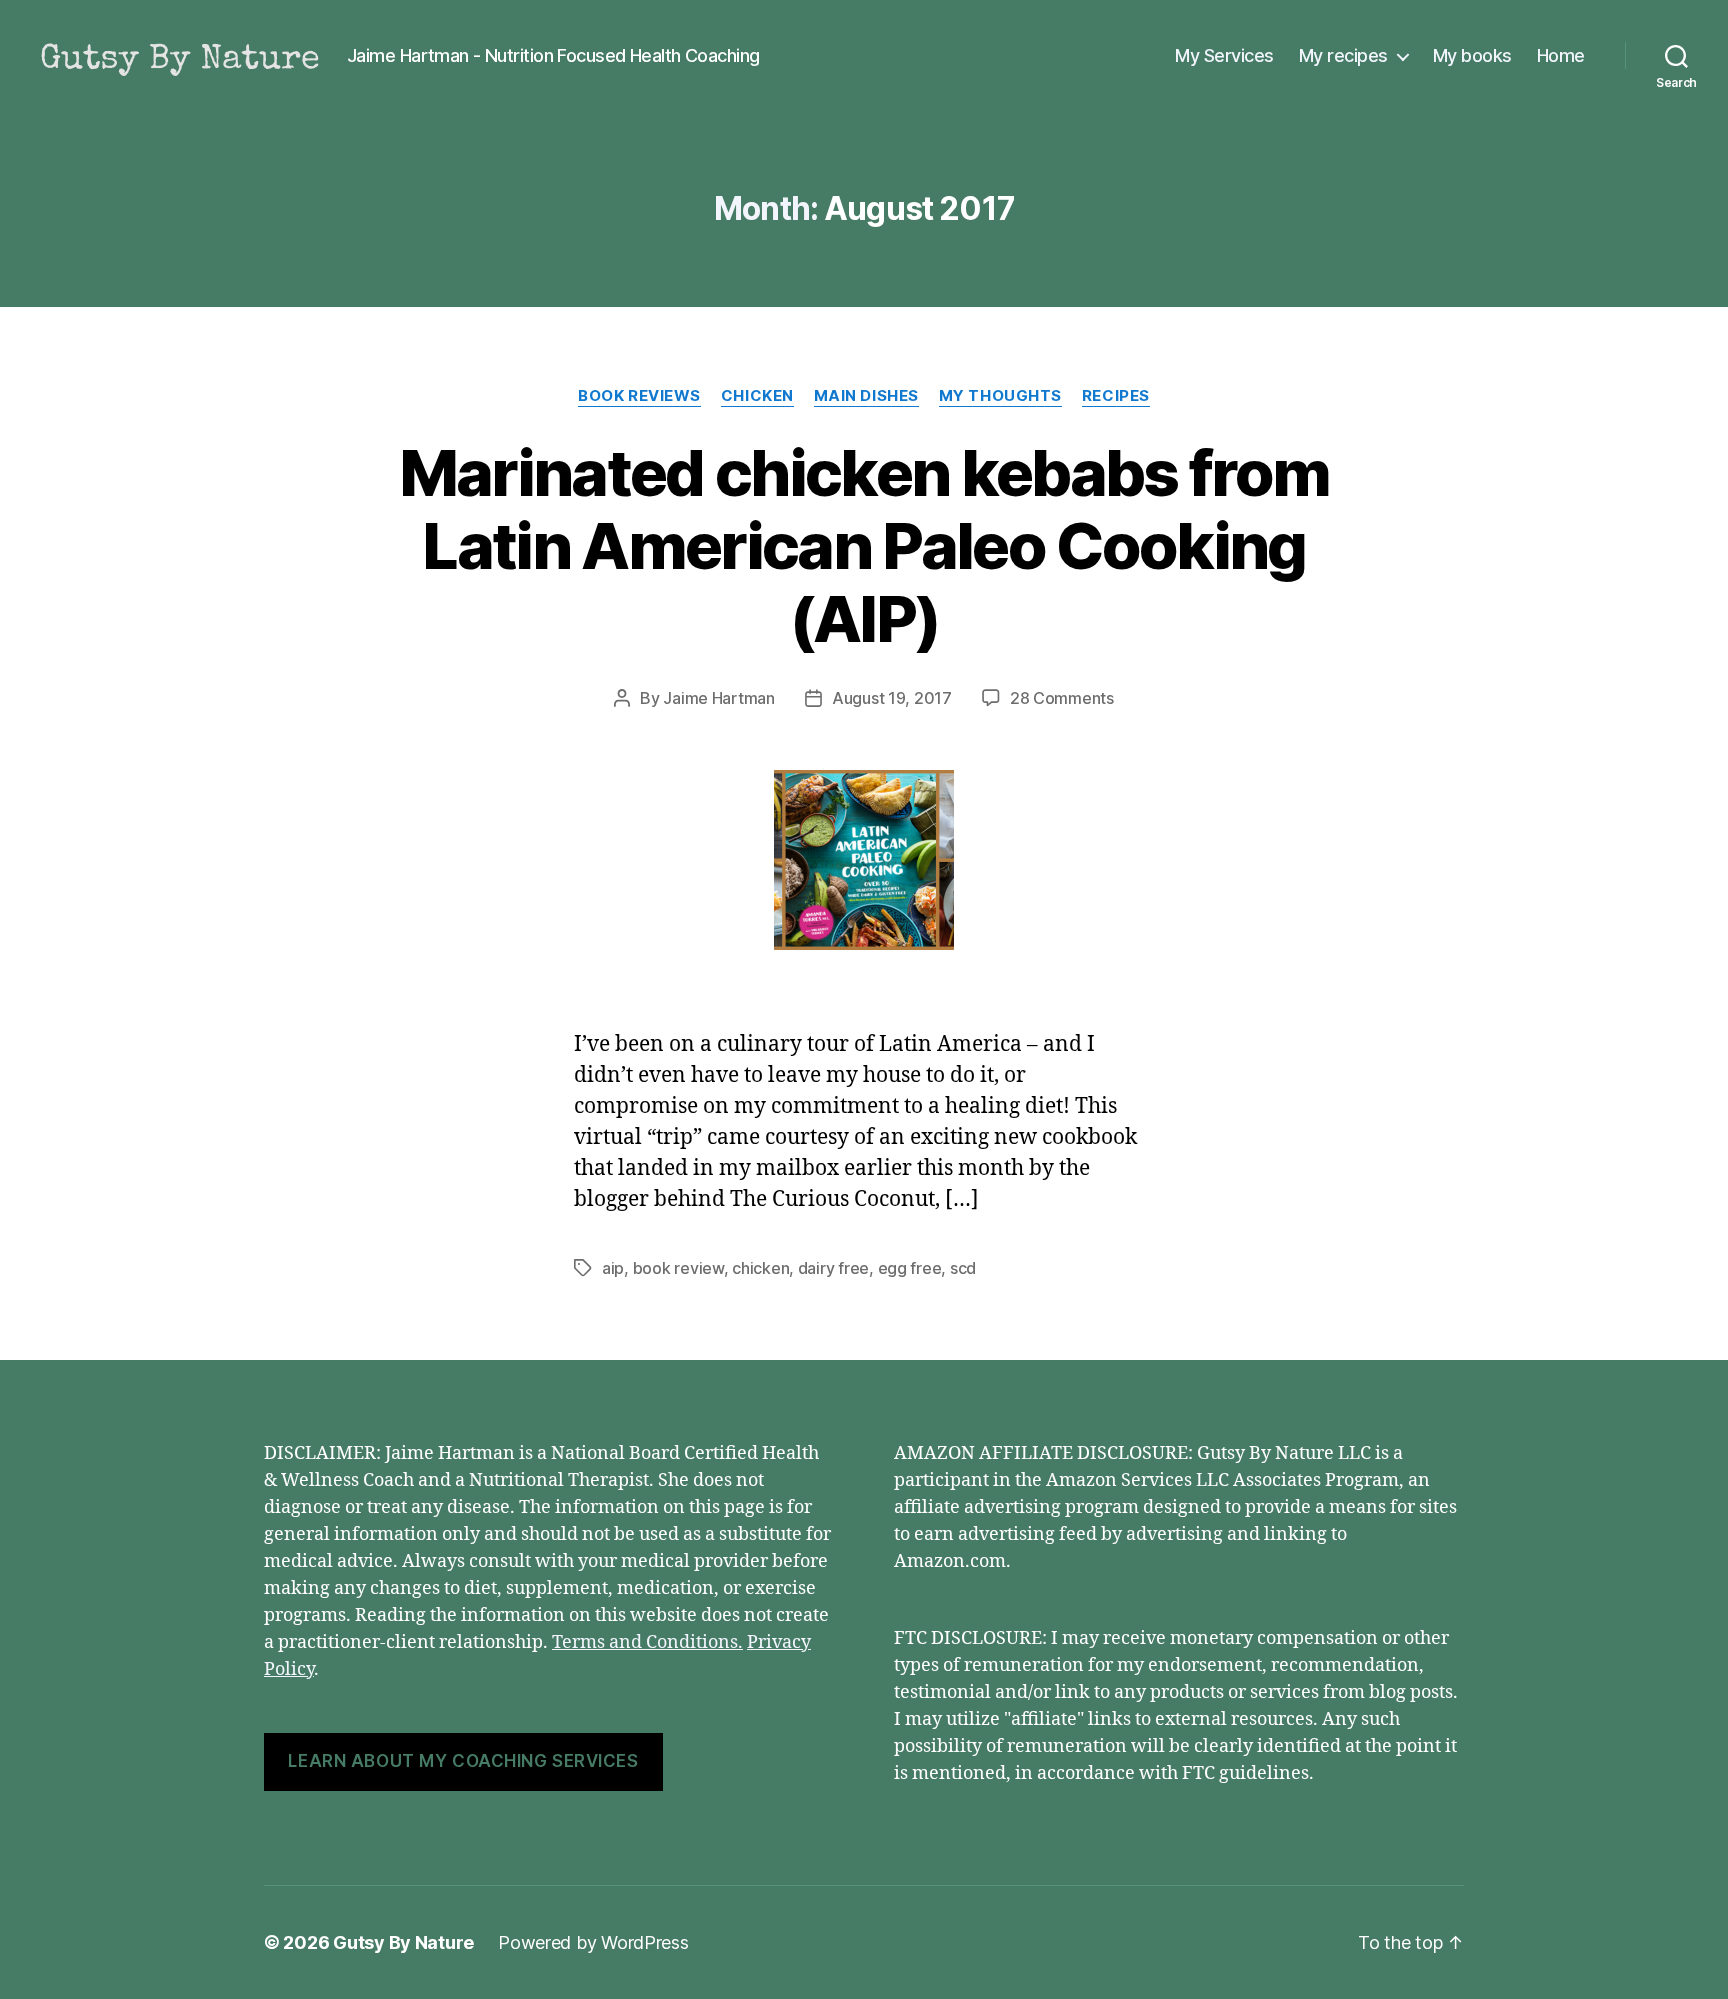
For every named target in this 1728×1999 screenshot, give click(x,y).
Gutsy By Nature (403, 1942)
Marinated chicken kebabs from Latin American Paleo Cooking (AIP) (864, 545)
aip (613, 1268)
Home (1561, 55)
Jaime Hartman (719, 698)
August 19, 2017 (892, 698)
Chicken (757, 396)
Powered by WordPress (593, 1942)
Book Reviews (639, 396)
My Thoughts (1000, 396)
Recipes (1116, 396)
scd (963, 1268)
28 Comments (1062, 698)
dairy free (833, 1268)
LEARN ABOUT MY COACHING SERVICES (463, 1761)
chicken (760, 1268)
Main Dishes (866, 396)
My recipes (1343, 55)
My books (1472, 55)
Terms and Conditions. (647, 1642)
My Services (1224, 55)
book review (678, 1268)
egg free (910, 1268)
